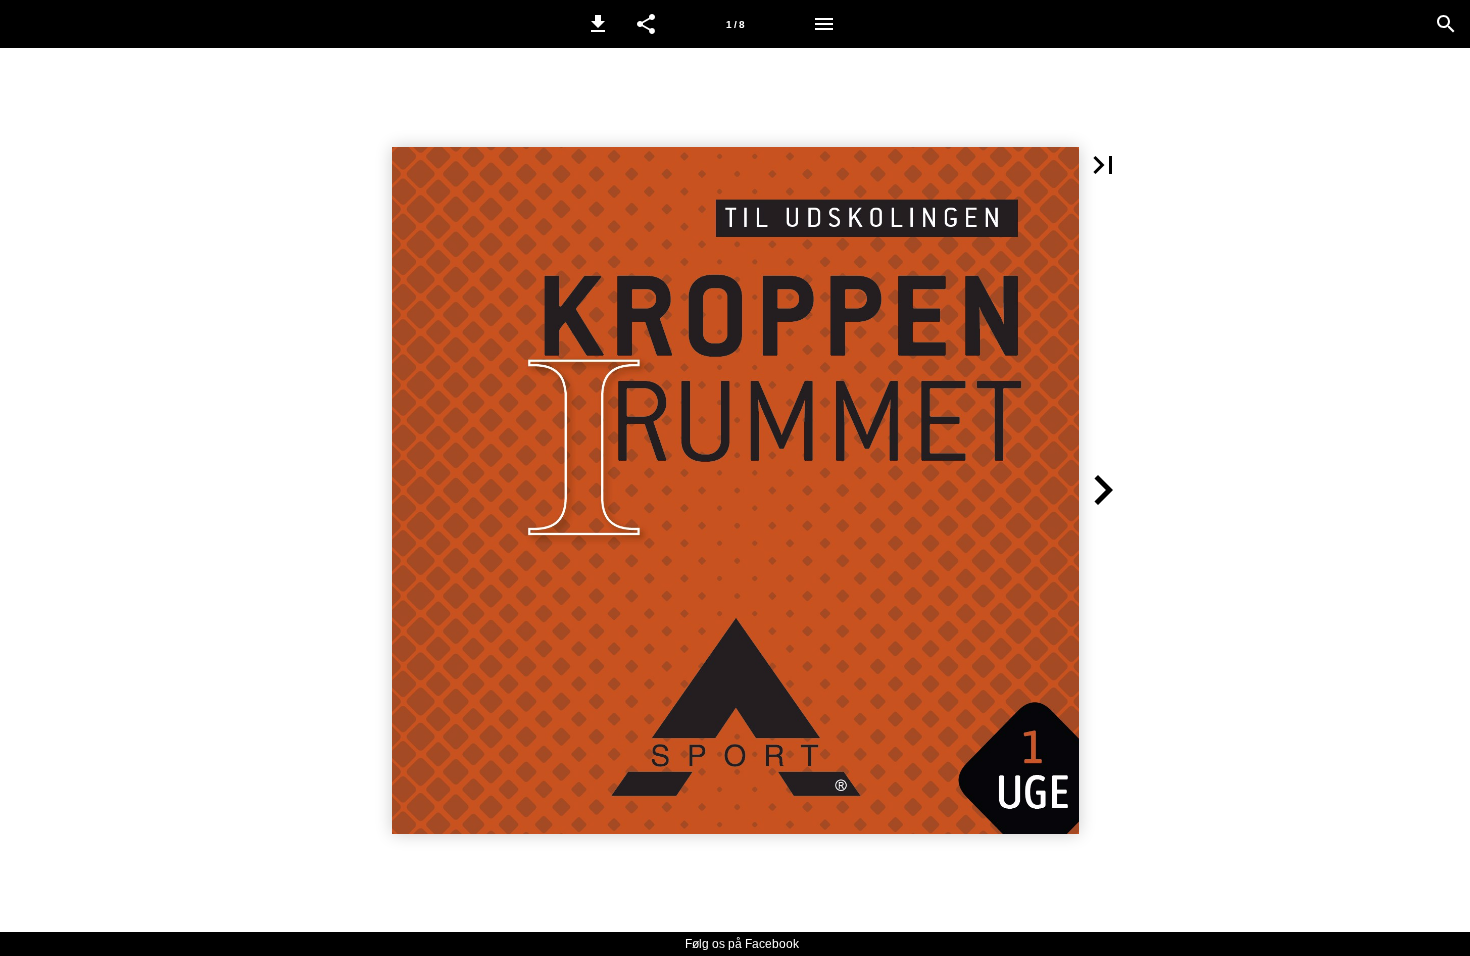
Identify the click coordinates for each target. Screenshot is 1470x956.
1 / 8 (735, 24)
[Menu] (824, 24)
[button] (598, 24)
